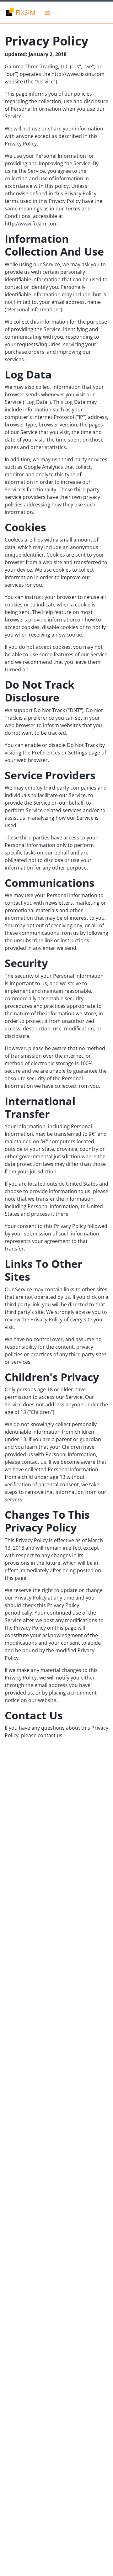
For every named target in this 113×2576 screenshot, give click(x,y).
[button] (48, 13)
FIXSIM (25, 12)
